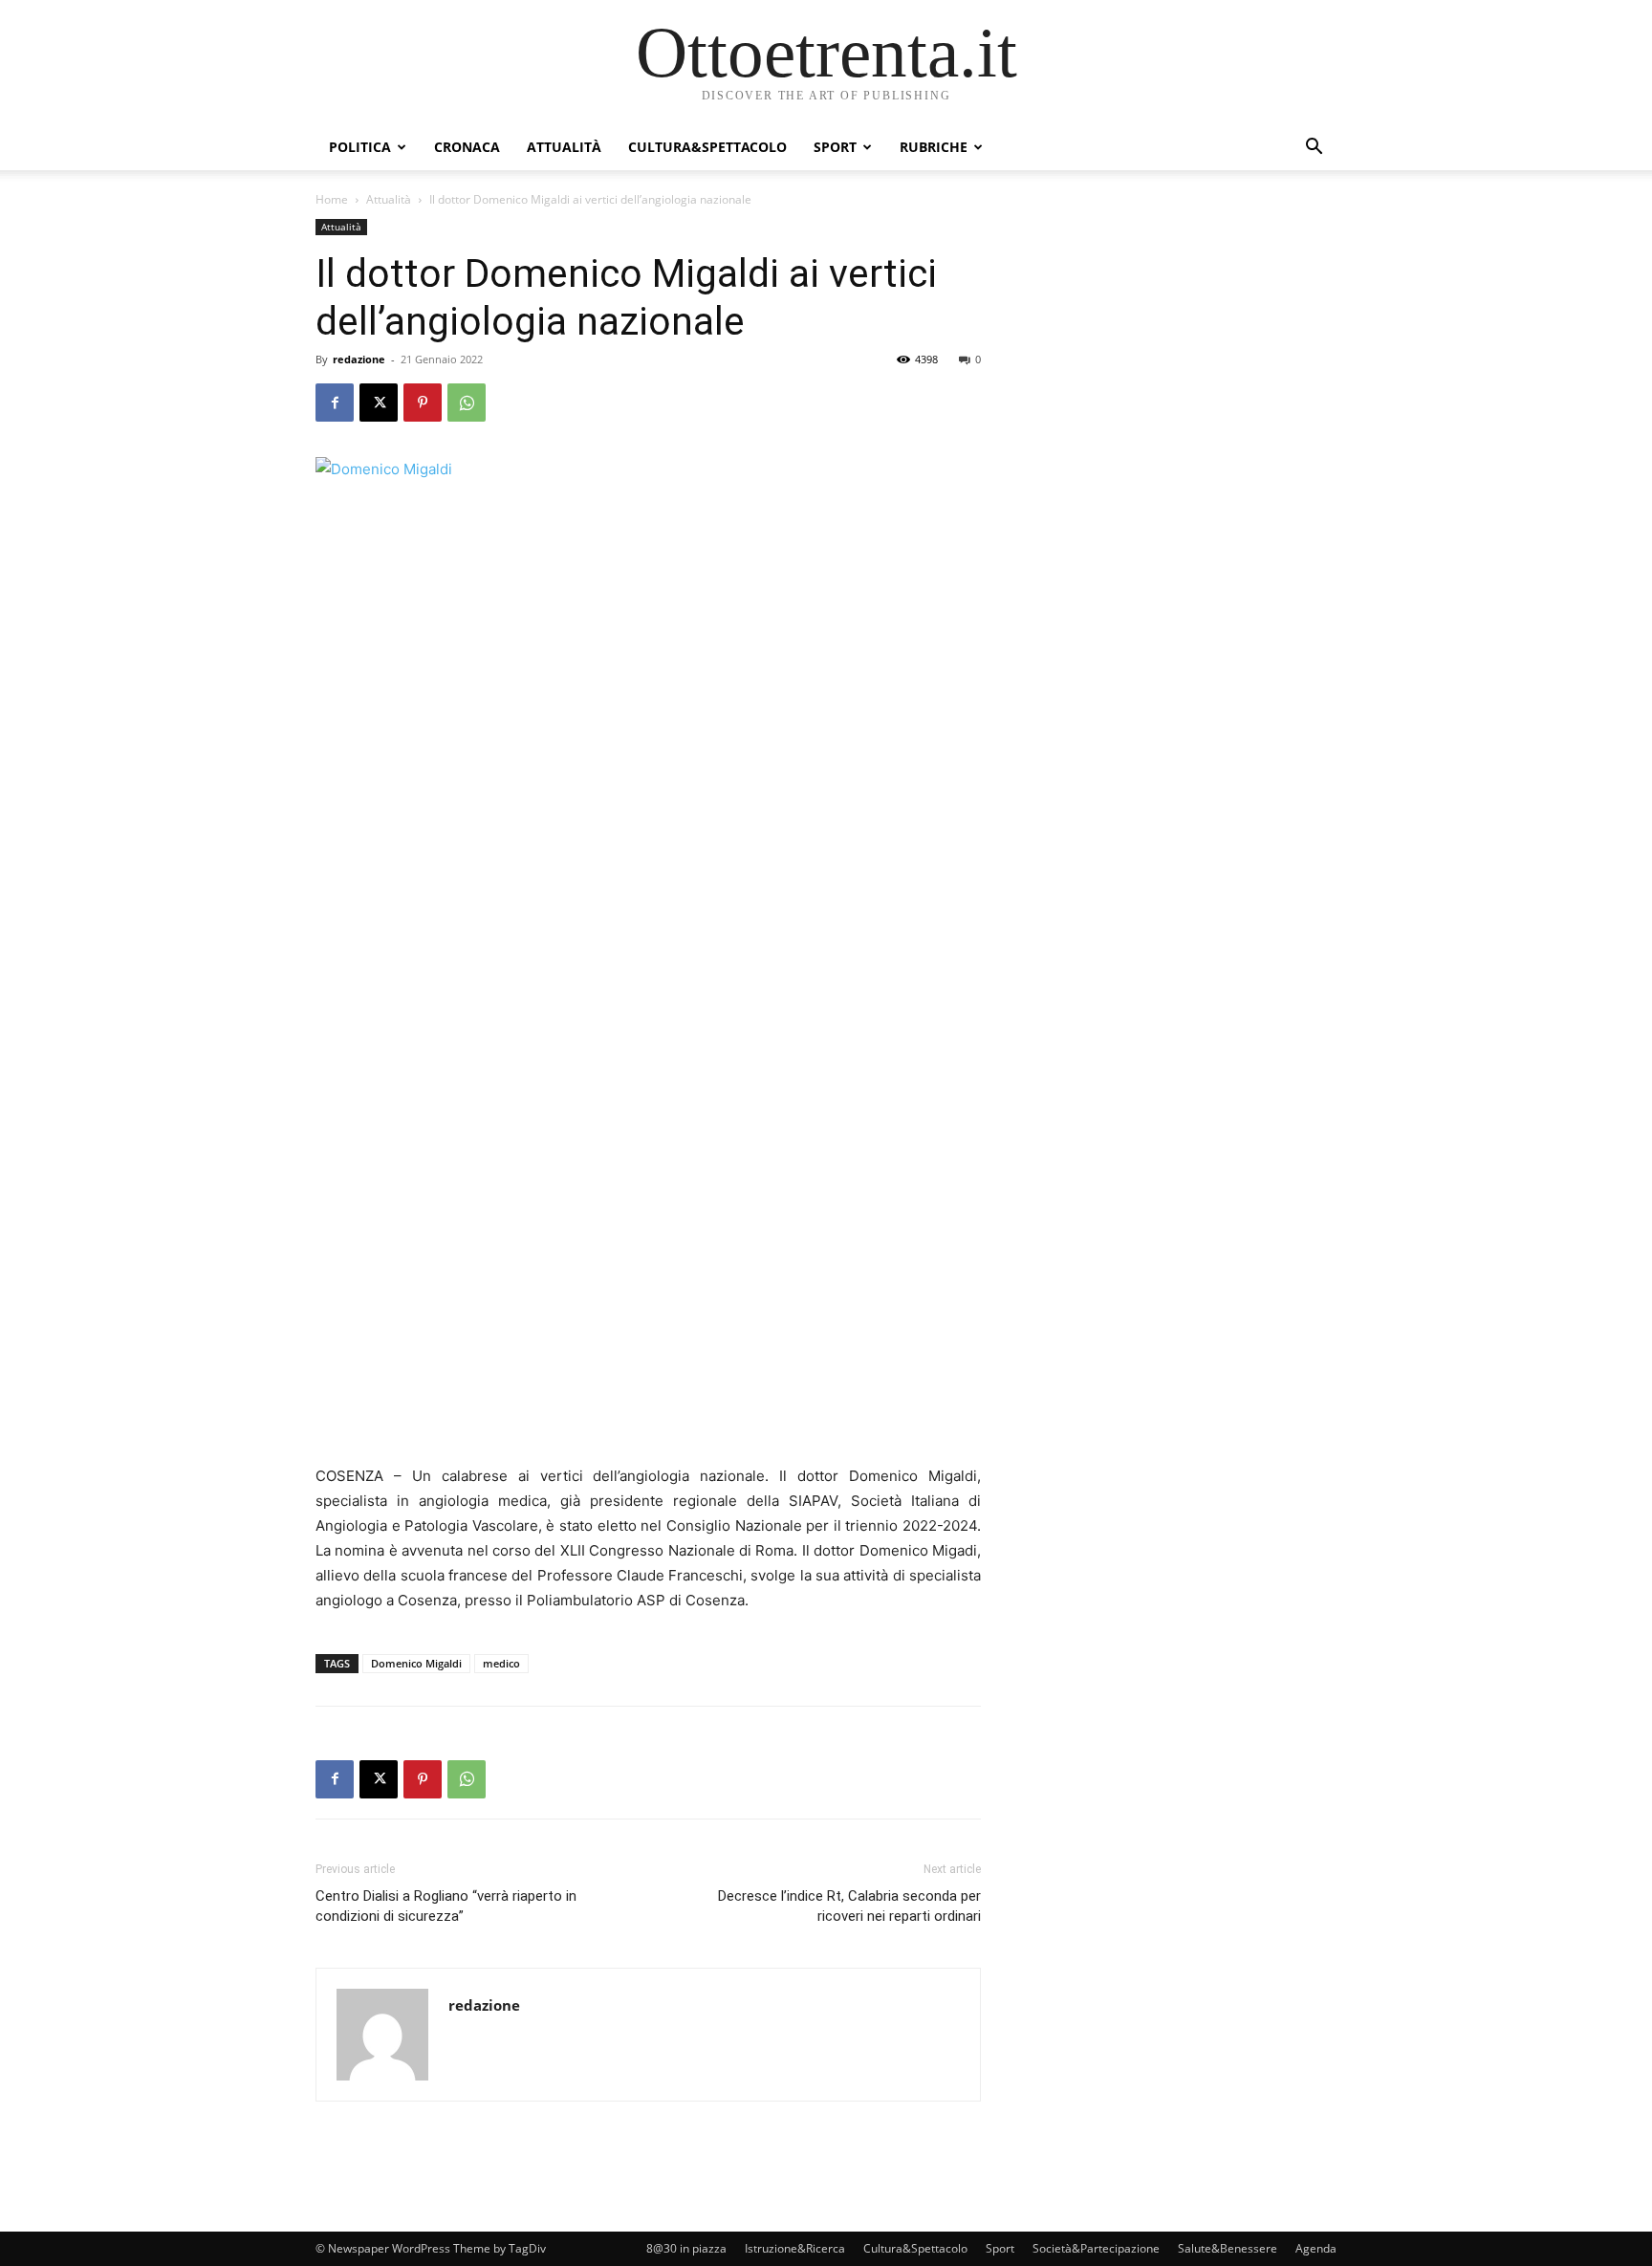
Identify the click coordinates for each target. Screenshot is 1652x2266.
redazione (359, 359)
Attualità (564, 147)
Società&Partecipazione (1096, 2248)
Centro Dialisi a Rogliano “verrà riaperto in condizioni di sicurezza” (446, 1906)
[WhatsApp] (467, 403)
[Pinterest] (423, 403)
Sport (835, 147)
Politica (360, 147)
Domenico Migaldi (416, 1663)
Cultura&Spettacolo (707, 147)
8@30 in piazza (686, 2248)
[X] (379, 403)
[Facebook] (335, 403)
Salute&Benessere (1228, 2248)
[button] (1314, 149)
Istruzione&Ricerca (795, 2248)
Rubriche (934, 147)
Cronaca (467, 147)
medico (501, 1663)
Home (332, 199)
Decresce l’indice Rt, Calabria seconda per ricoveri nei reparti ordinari (849, 1906)
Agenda (1316, 2248)
